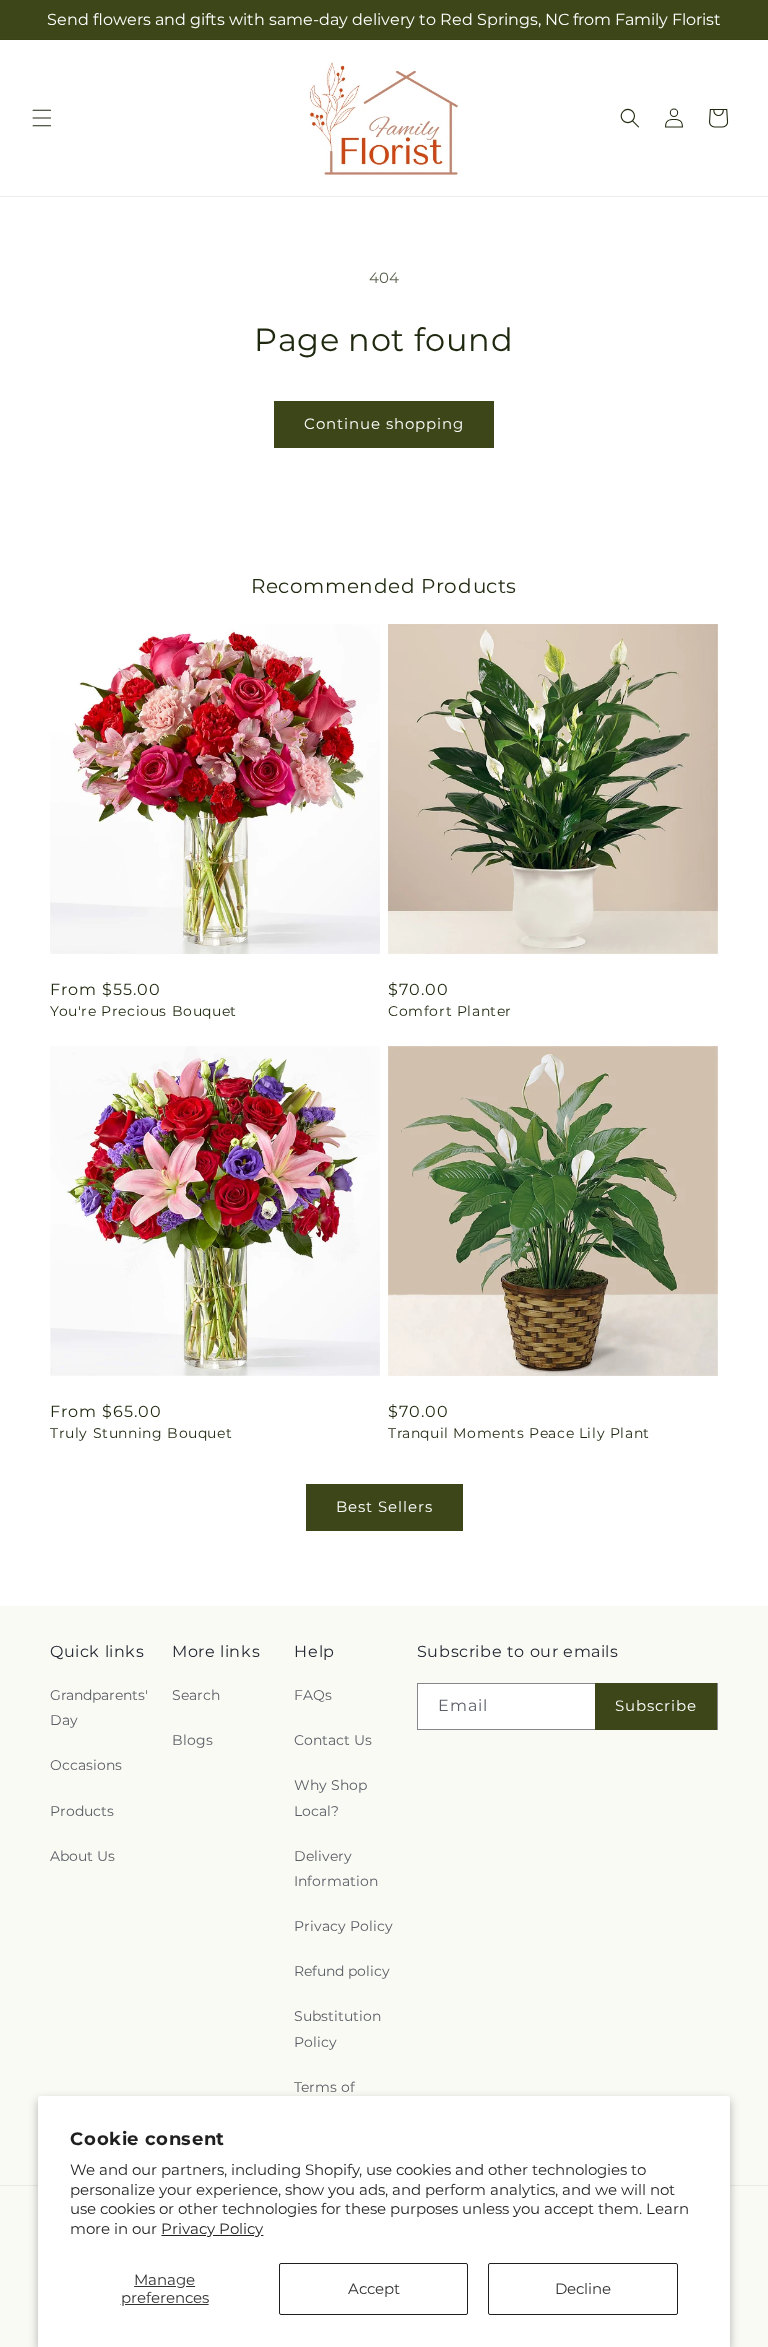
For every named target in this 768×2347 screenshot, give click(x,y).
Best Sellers (384, 1506)
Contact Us (333, 1740)
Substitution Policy (337, 2028)
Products (82, 1811)
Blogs (192, 1740)
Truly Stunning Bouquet (141, 1433)
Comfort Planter (450, 1011)
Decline (583, 2288)
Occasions (86, 1765)
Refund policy (342, 1971)
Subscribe (656, 1705)
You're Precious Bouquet (143, 1011)
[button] (42, 118)
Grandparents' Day (99, 1707)
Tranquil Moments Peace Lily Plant (519, 1433)
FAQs (313, 1695)
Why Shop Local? (330, 1797)
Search (196, 1695)
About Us (82, 1856)
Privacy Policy (212, 2228)
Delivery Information (336, 1868)
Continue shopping (384, 423)
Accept (374, 2288)
